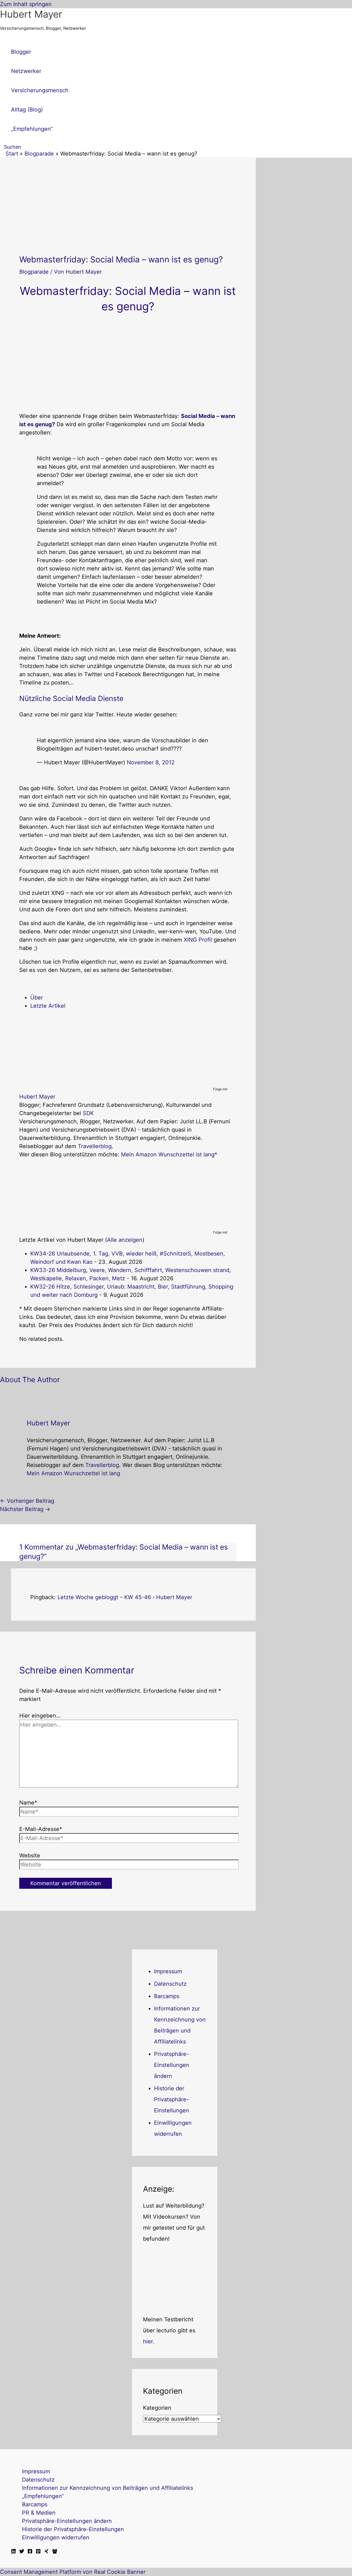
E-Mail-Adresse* (41, 1829)
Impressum (168, 1971)
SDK (88, 1113)
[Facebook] (30, 2552)
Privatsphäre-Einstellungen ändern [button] (172, 2065)
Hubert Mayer (31, 14)
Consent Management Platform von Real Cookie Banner (73, 2572)
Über (37, 998)
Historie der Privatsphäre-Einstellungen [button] (172, 2099)
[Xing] (46, 2552)
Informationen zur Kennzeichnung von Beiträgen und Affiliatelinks (108, 2488)
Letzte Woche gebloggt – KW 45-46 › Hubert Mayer (125, 1597)
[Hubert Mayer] (54, 1082)
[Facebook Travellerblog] (55, 2552)
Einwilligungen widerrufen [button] (56, 2537)
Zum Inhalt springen (26, 4)
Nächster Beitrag (25, 1509)
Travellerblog (95, 1146)
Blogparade (34, 272)
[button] (11, 147)
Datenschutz (170, 1984)
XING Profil (198, 940)
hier (148, 2341)
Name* (28, 1803)
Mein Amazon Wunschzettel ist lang (168, 1154)
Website (30, 1855)
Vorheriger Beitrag (27, 1501)
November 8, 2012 (151, 762)
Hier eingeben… (40, 1716)
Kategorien (157, 2408)
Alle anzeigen (125, 1240)
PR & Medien (39, 2513)
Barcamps (167, 1996)
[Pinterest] (38, 2552)
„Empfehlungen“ (43, 2496)
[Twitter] (22, 2552)
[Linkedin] (13, 2552)
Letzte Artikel (48, 1006)
